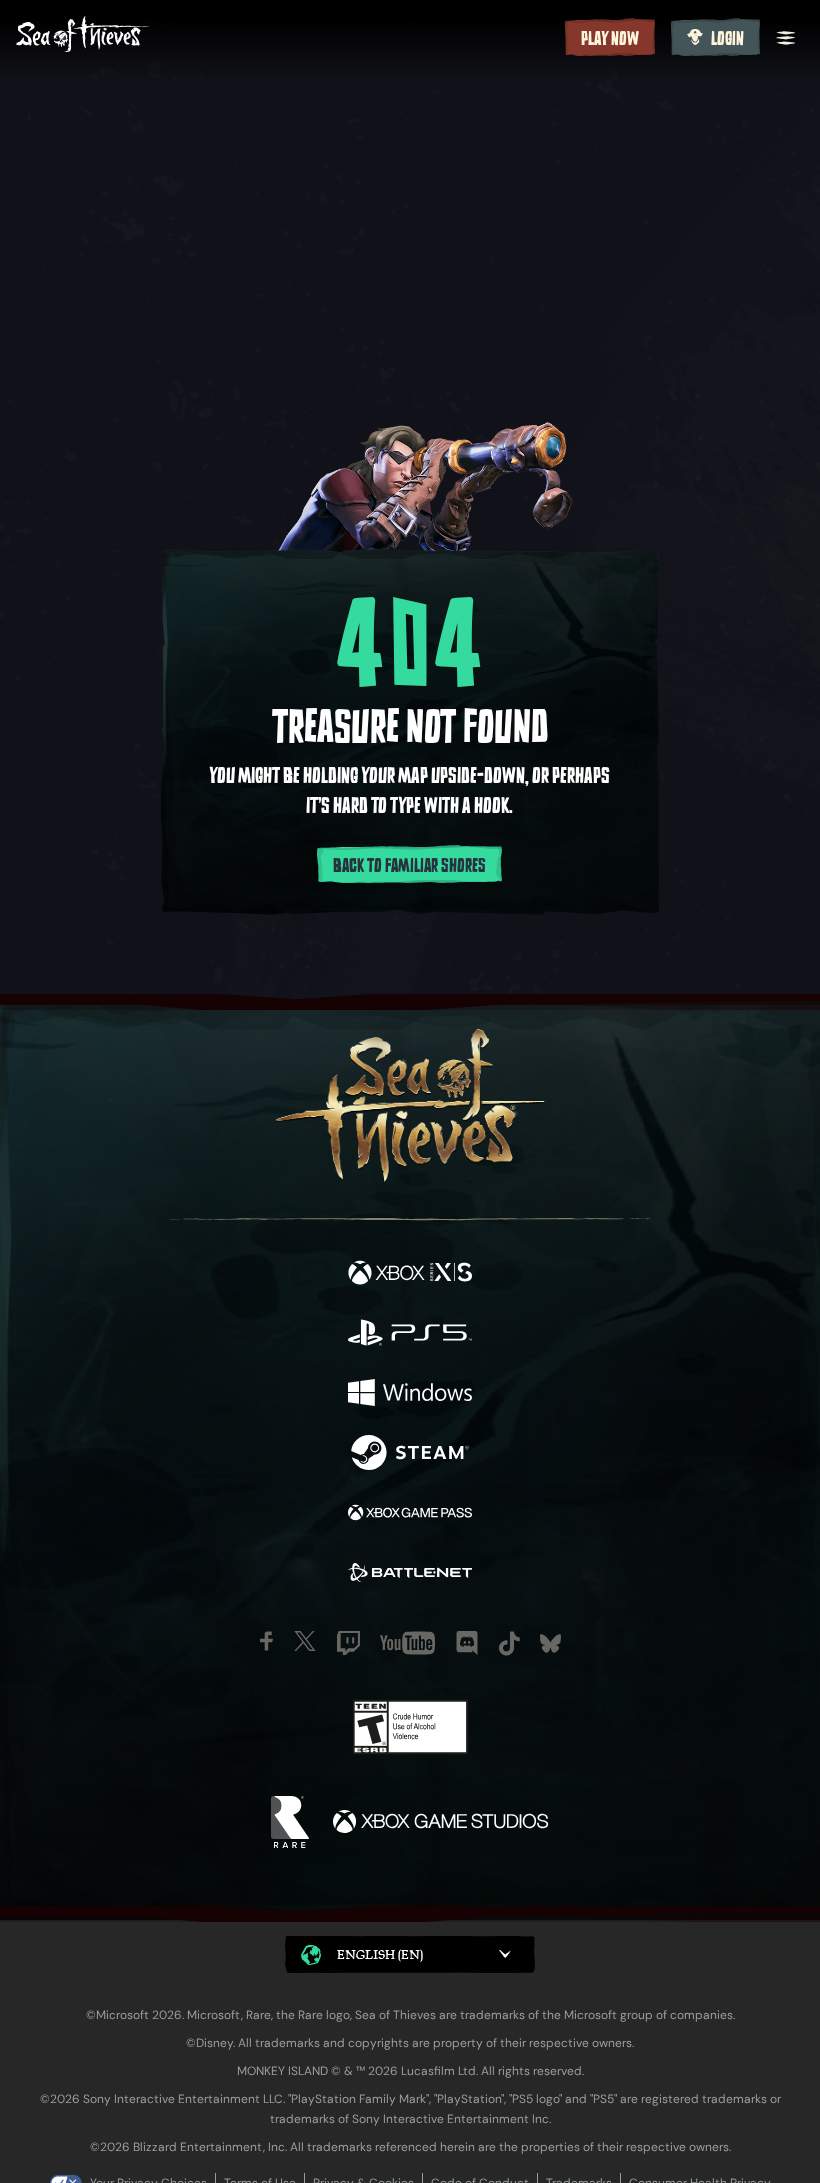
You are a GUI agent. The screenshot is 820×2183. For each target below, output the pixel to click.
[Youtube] (407, 1643)
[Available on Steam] (410, 1455)
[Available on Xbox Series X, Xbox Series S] (410, 1275)
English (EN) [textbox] (380, 1954)
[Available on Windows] (410, 1395)
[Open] (786, 38)
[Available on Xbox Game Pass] (410, 1515)
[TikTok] (509, 1643)
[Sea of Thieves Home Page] (286, 36)
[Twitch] (348, 1643)
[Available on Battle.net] (410, 1575)
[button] (410, 1954)
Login (727, 39)
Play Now (610, 39)
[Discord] (467, 1643)
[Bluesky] (550, 1643)
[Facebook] (266, 1641)
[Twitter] (305, 1641)
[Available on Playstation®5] (410, 1335)
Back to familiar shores (409, 866)
